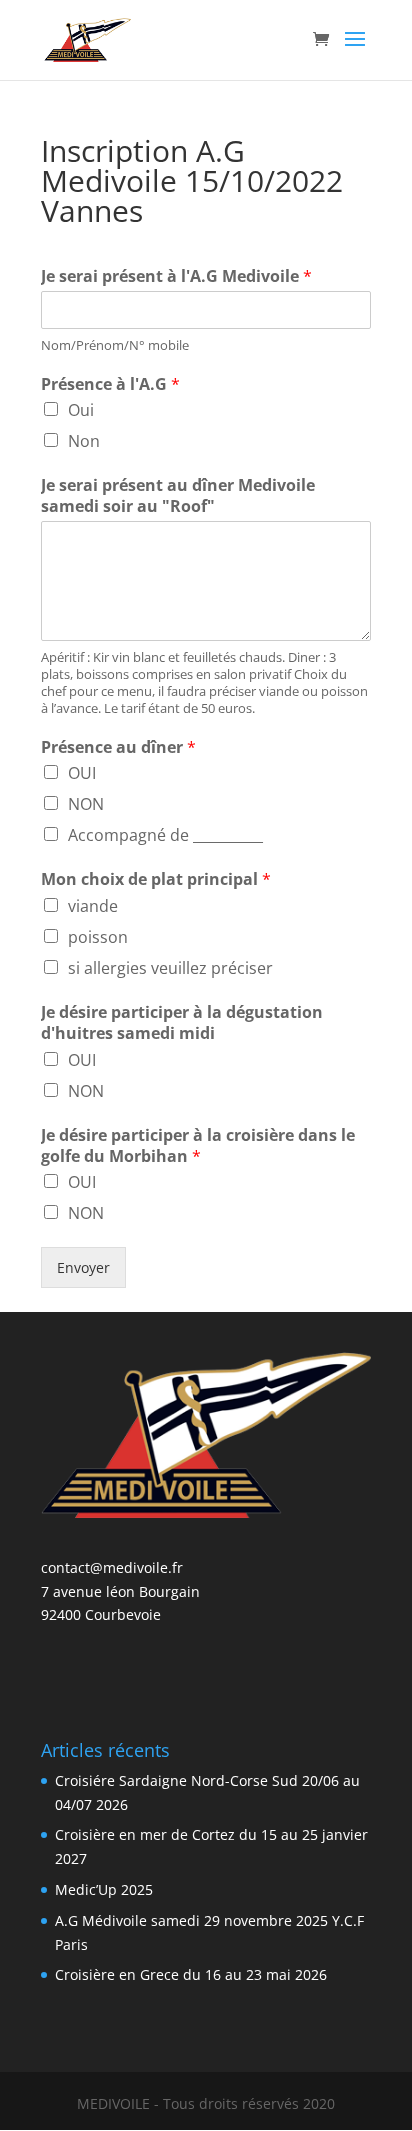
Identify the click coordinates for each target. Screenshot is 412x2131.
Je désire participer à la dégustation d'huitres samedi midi (182, 1023)
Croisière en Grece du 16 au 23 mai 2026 (191, 1974)
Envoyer (83, 1267)
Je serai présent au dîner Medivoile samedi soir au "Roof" (178, 496)
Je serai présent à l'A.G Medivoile (176, 276)
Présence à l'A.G (110, 384)
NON (86, 804)
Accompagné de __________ (165, 835)
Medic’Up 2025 (104, 1889)
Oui (81, 410)
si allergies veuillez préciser (170, 968)
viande (93, 906)
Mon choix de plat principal (156, 879)
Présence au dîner (118, 747)
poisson (98, 937)
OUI (82, 773)
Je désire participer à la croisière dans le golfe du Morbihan (198, 1146)
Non (84, 441)
